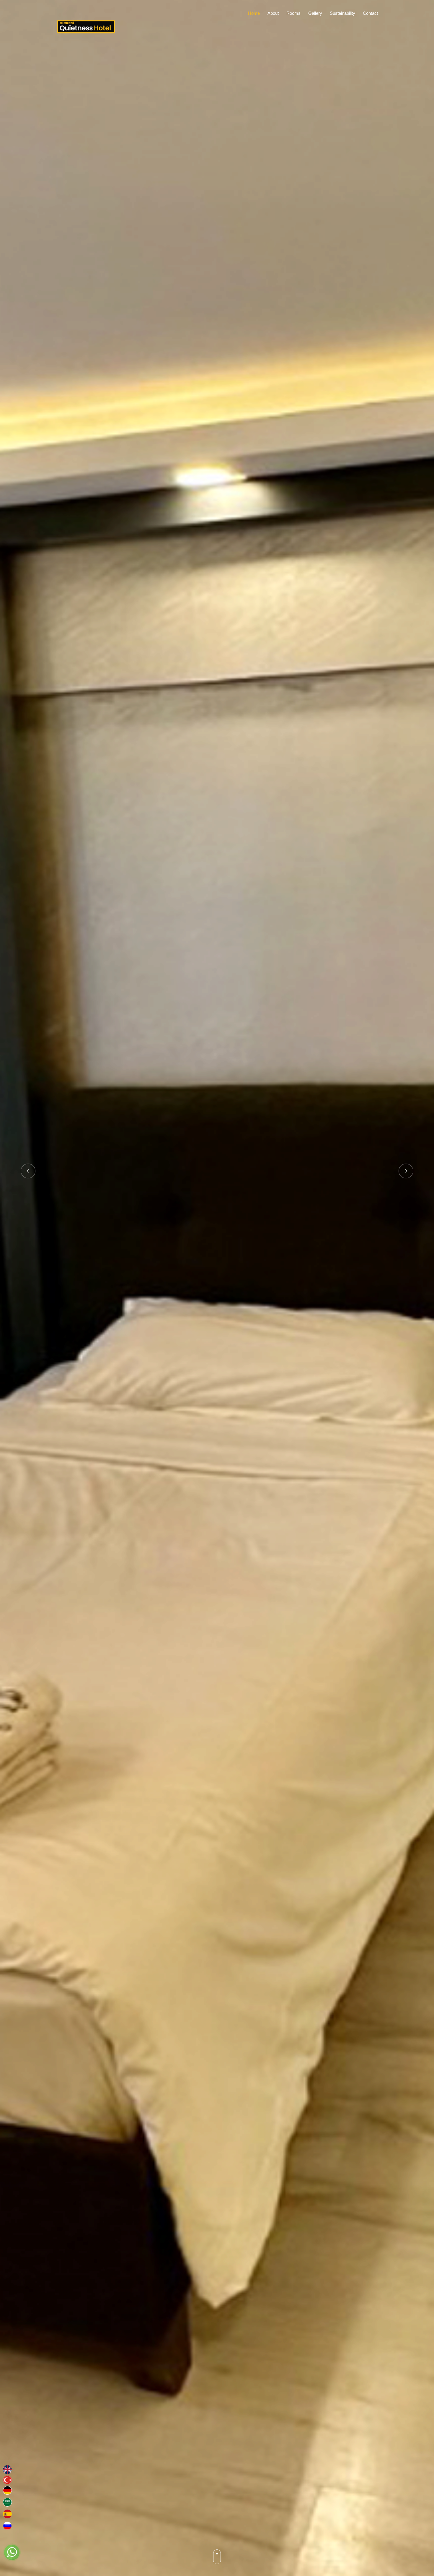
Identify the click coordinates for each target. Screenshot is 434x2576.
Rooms (293, 13)
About (273, 13)
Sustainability (342, 13)
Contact (370, 13)
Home (254, 13)
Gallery (315, 13)
